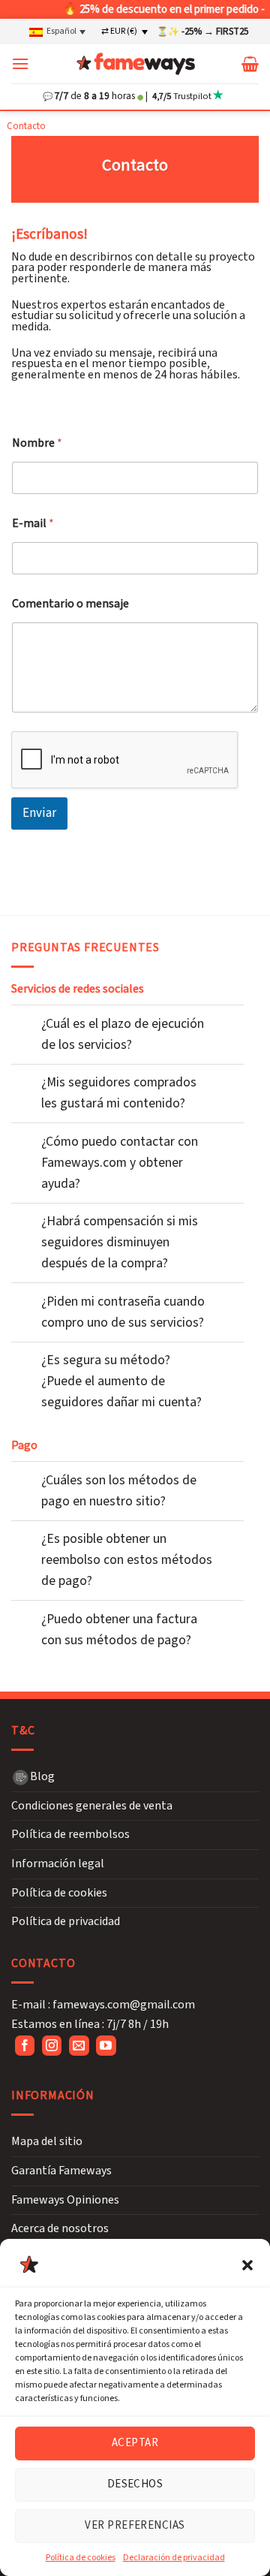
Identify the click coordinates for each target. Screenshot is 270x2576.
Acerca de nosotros (60, 2228)
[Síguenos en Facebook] (25, 2046)
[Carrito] (250, 64)
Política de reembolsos (70, 1834)
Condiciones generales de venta (92, 1806)
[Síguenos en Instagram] (52, 2046)
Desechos (135, 2484)
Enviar (39, 813)
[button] (247, 2265)
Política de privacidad (66, 1921)
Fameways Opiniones (65, 2200)
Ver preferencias (135, 2525)
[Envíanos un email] (79, 2046)
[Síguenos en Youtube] (106, 2046)
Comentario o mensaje (70, 604)
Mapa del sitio (47, 2141)
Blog (42, 1776)
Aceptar (135, 2443)
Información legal (58, 1863)
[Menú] (20, 63)
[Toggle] (27, 1017)
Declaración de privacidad (174, 2558)
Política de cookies (81, 2558)
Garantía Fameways (61, 2171)
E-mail (33, 524)
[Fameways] (135, 64)
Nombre (37, 443)
